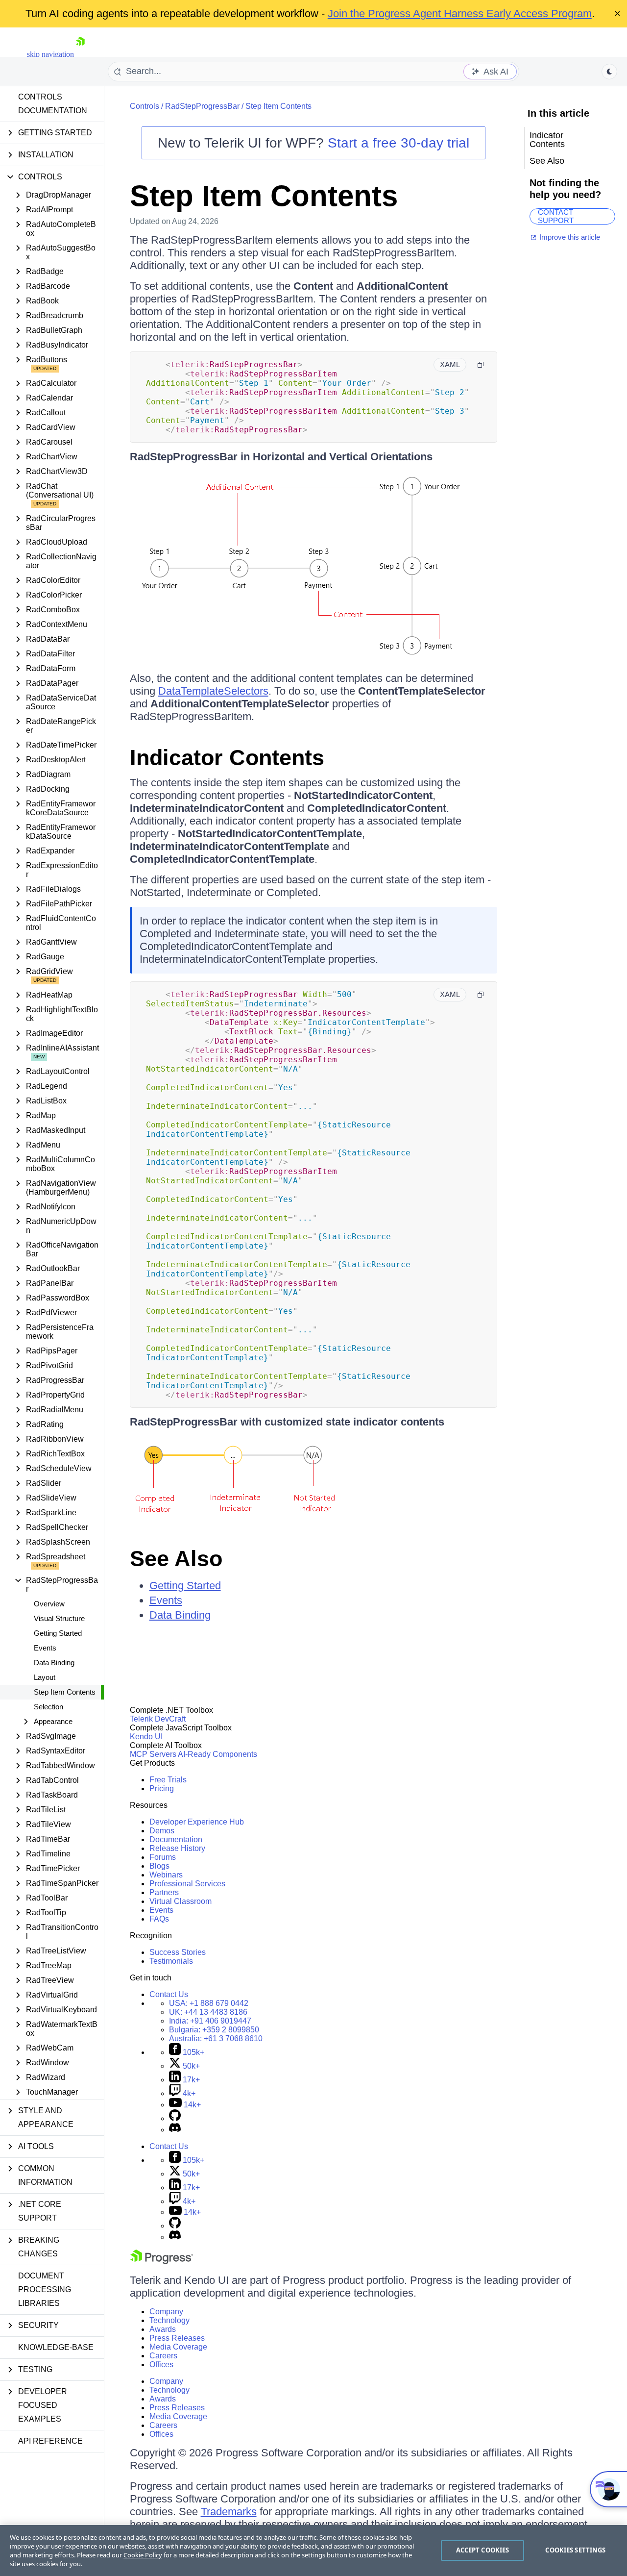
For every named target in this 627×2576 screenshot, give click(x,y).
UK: (208, 2012)
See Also (176, 1559)
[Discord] (175, 2130)
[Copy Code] (481, 365)
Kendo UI (146, 1737)
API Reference (50, 2441)
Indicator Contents (227, 758)
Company (166, 2312)
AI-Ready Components (217, 1754)
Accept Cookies (483, 2550)
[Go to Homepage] (80, 54)
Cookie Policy (143, 2555)
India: (210, 2021)
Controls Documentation (53, 104)
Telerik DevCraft (158, 1719)
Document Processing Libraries (45, 2289)
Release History (177, 1848)
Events (45, 1648)
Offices (161, 2364)
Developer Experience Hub (197, 1822)
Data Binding (54, 1663)
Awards (163, 2329)
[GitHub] (175, 2118)
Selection (48, 1707)
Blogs (159, 1866)
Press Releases (177, 2338)
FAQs (159, 1919)
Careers (163, 2356)
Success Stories (178, 1952)
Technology (169, 2320)
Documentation (176, 1839)
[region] (313, 2551)
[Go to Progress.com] (162, 2262)
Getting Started (58, 1633)
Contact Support (556, 216)
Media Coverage (178, 2347)
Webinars (166, 1875)
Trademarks (229, 2512)
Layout (45, 1677)
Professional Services (187, 1884)
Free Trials (168, 1780)
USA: (209, 2003)
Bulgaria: (214, 2030)
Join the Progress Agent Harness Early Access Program (460, 13)
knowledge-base (56, 2347)
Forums (163, 1857)
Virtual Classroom (181, 1901)
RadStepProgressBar (202, 106)
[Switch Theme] (609, 72)
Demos (162, 1831)
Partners (164, 1892)
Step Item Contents (65, 1692)
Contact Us (169, 1994)
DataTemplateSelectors (213, 691)
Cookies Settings (575, 2550)
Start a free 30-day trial (398, 143)
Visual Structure (59, 1618)
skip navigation (50, 54)
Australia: (216, 2038)
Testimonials (171, 1961)
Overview (49, 1604)
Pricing (162, 1788)
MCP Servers (153, 1754)
